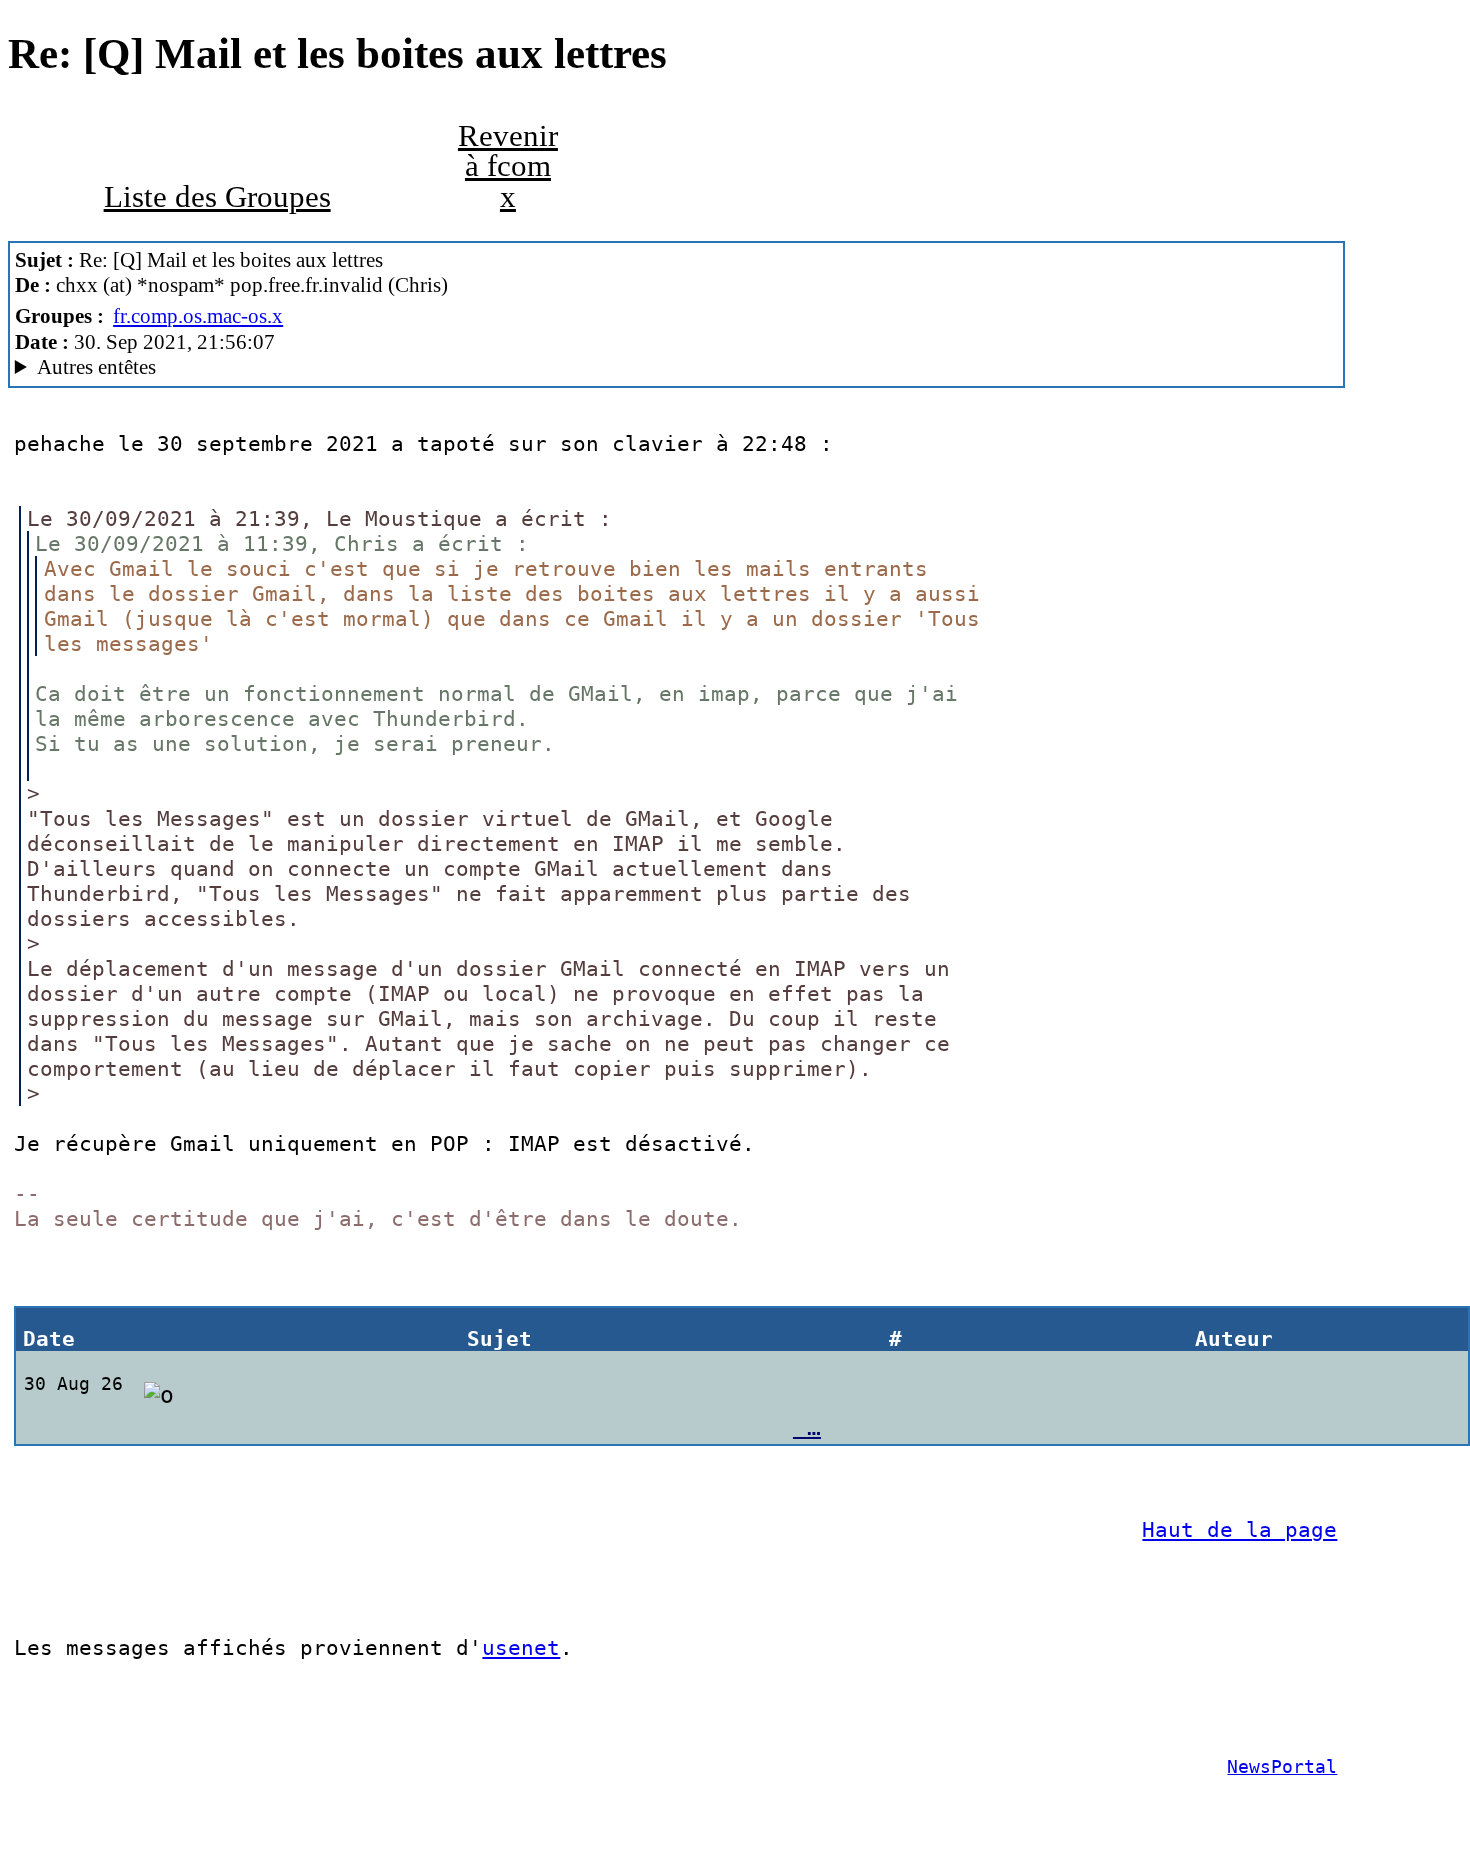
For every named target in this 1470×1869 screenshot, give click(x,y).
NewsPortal (1282, 1767)
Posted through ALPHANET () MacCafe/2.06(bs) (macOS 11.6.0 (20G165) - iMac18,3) (321, 367)
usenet (521, 1647)
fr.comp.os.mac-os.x (198, 316)
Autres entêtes (96, 367)
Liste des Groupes (217, 197)
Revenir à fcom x (508, 166)
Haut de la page (1239, 1529)
